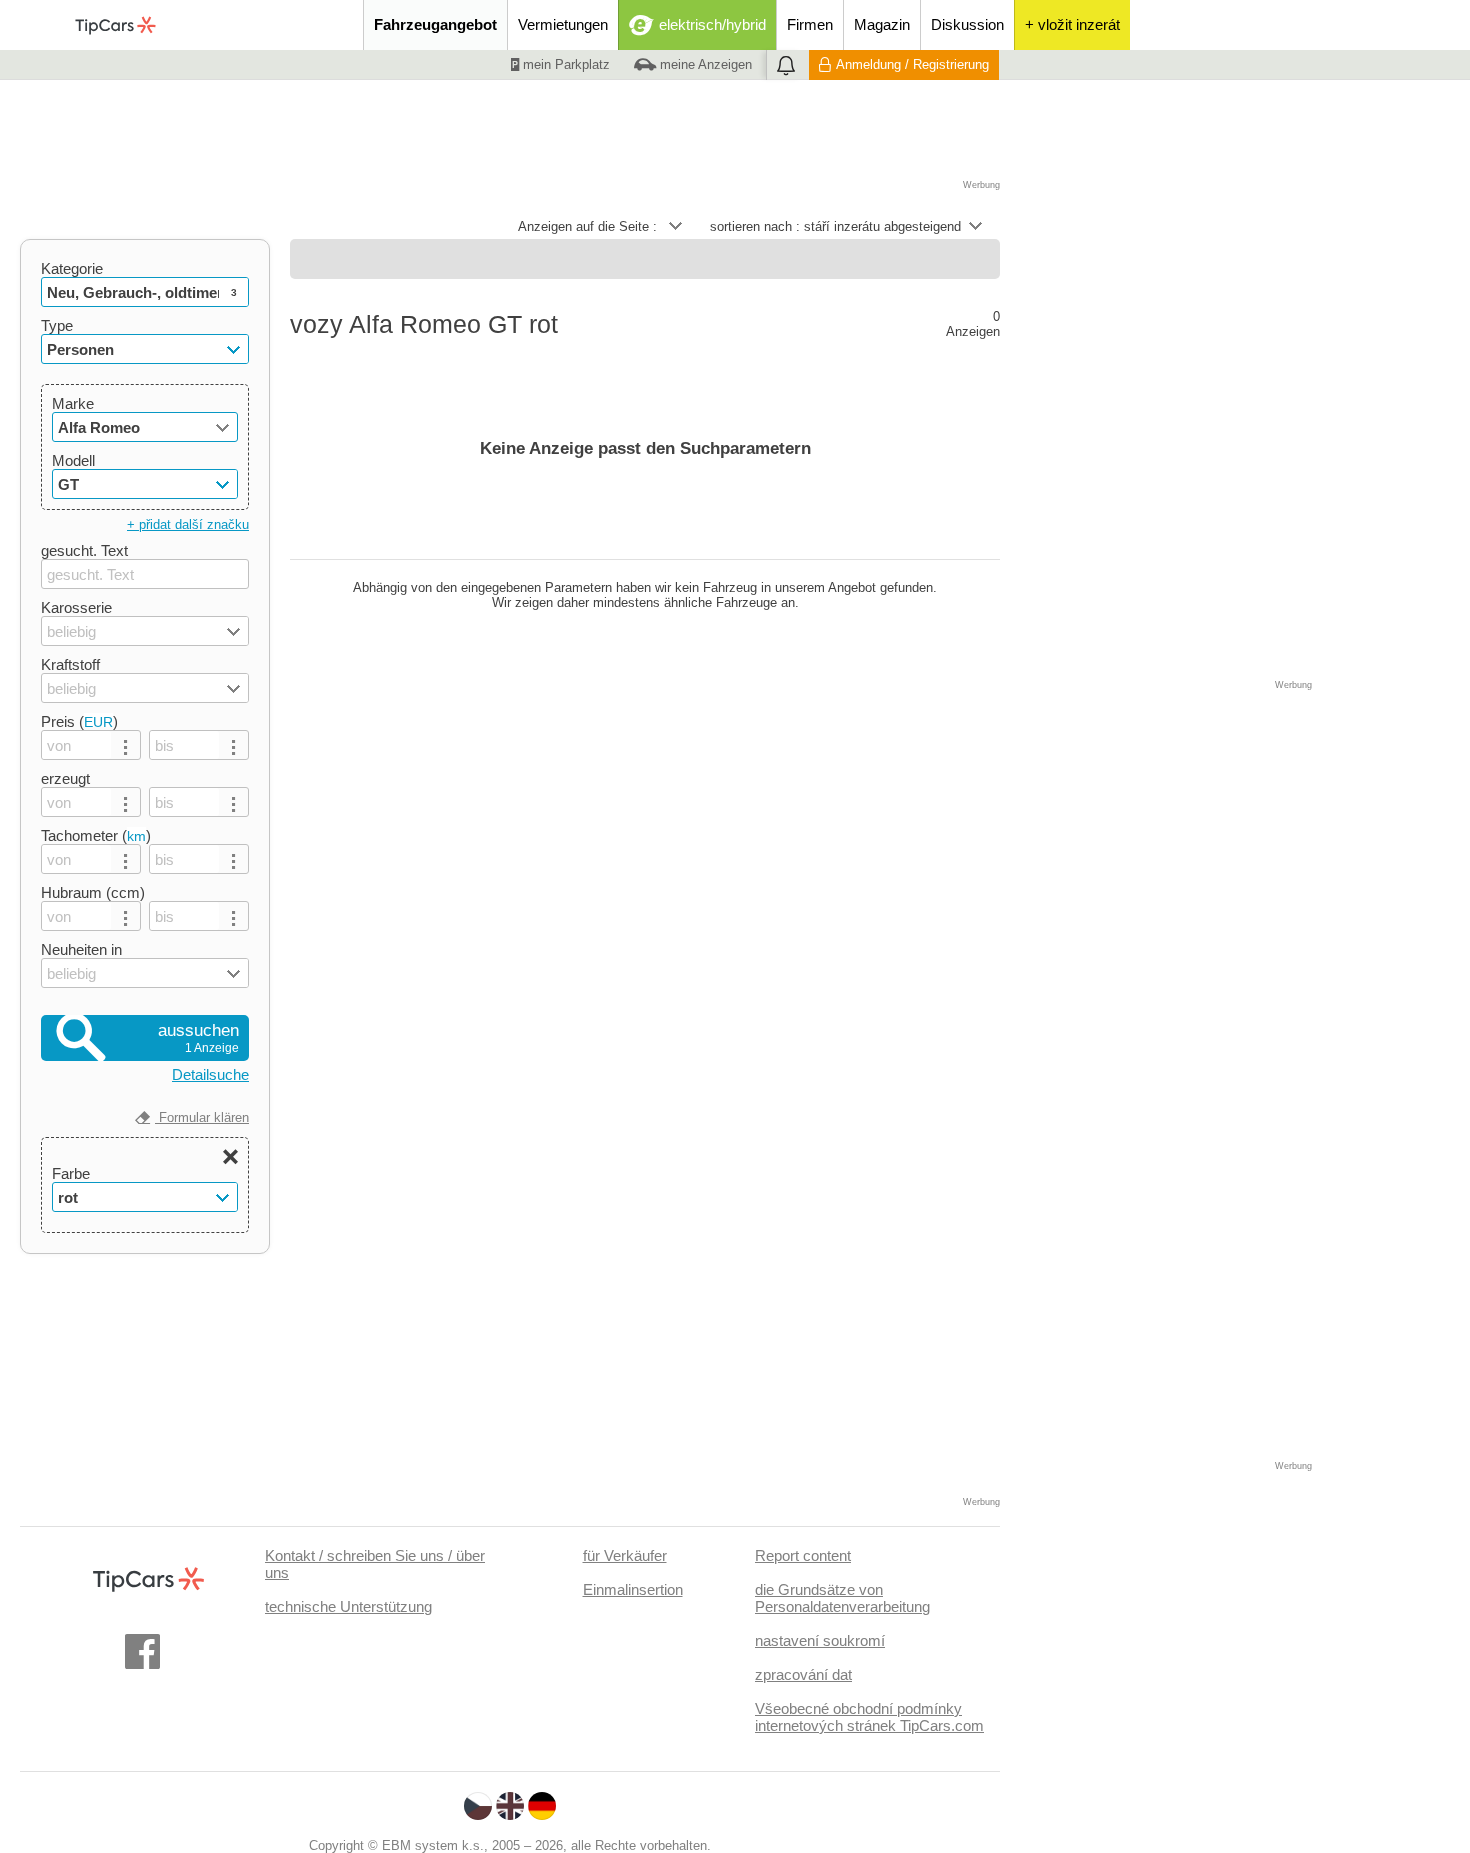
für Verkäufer (625, 1555)
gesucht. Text (84, 550)
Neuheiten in (81, 949)
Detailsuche (210, 1074)
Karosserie (76, 607)
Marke (73, 403)
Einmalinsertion (633, 1589)
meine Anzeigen (704, 64)
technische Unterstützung (348, 1606)
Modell (73, 460)
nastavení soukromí (820, 1640)
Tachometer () (96, 835)
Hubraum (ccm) (93, 892)
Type (57, 325)
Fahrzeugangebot (435, 24)
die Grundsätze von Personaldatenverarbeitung (842, 1598)
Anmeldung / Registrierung (912, 64)
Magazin (882, 24)
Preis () (79, 721)
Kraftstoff (70, 664)
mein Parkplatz (564, 64)
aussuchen (198, 1038)
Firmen (810, 24)
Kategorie (72, 268)
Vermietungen (563, 24)
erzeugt (65, 778)
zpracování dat (803, 1674)
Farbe (71, 1173)
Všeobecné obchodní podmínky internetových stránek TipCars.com (869, 1717)
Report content (803, 1555)
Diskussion (967, 24)
